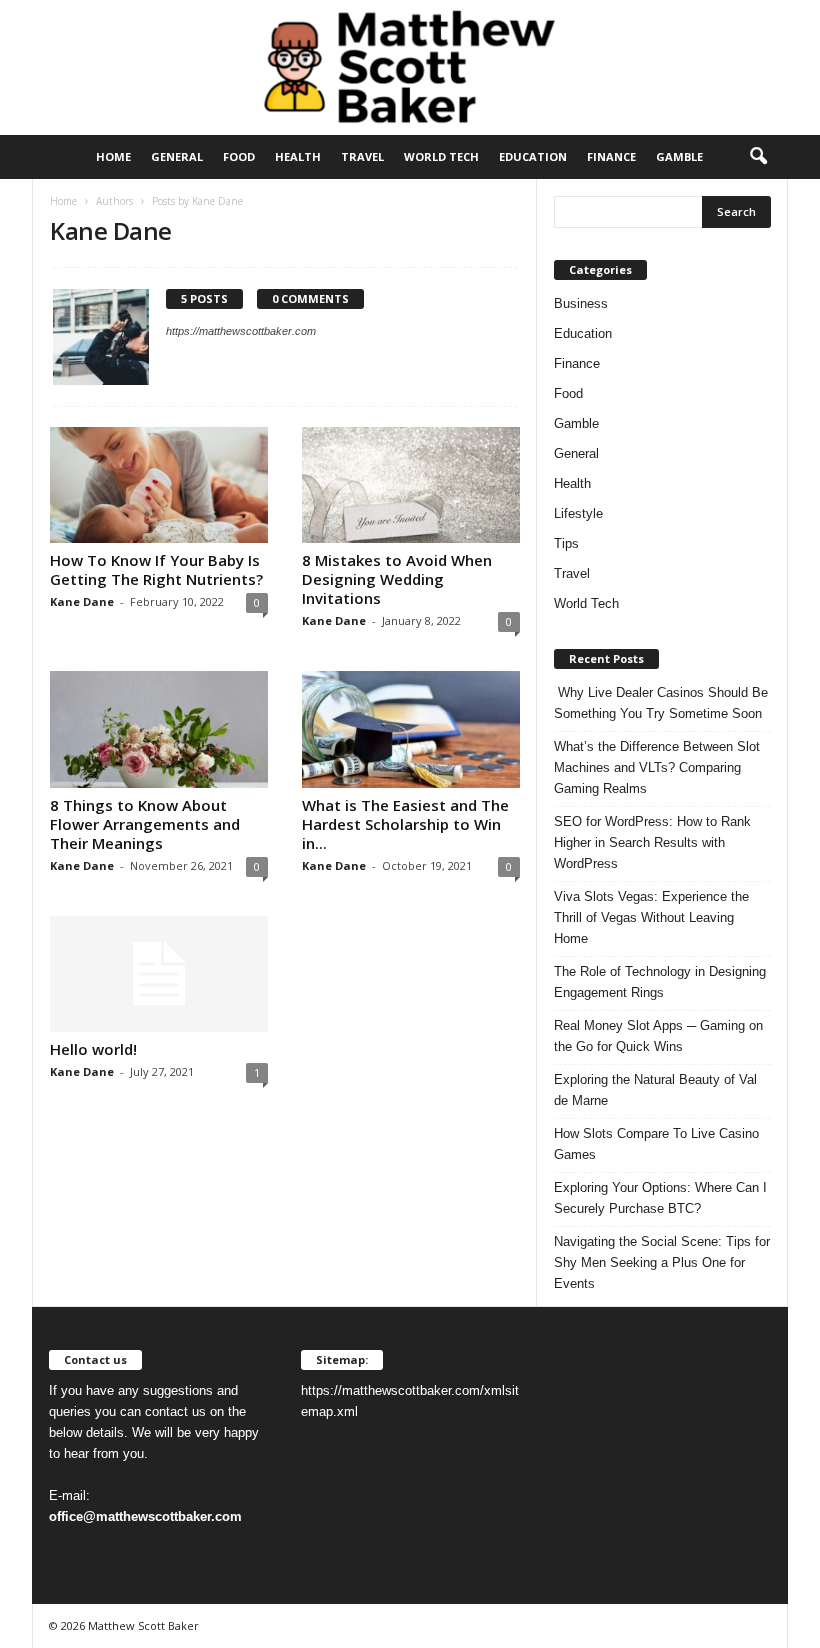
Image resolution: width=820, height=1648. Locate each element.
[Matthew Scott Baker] (410, 67)
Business (581, 303)
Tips (566, 543)
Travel (362, 156)
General (177, 156)
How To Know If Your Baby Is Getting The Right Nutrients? (156, 569)
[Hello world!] (159, 974)
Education (533, 156)
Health (298, 156)
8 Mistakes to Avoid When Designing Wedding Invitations (397, 579)
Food (239, 156)
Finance (611, 156)
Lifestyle (578, 513)
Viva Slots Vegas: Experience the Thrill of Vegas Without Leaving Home (651, 917)
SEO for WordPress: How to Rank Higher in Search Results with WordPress (652, 842)
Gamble (679, 156)
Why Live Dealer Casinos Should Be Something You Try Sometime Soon (661, 703)
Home (113, 156)
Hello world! (93, 1049)
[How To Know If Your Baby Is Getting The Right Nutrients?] (159, 485)
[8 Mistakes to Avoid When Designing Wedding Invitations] (411, 485)
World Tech (441, 156)
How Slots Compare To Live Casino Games (656, 1144)
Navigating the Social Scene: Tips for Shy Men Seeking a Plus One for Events (662, 1262)
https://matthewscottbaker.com (241, 331)
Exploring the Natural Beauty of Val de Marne (655, 1090)
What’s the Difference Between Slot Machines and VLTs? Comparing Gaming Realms (657, 767)
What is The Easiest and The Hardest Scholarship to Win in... (405, 824)
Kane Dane (82, 601)
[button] (758, 157)
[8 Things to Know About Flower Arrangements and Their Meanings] (159, 729)
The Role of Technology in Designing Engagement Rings (660, 982)
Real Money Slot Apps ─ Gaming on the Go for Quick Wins (658, 1036)
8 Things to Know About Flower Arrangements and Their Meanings (145, 824)
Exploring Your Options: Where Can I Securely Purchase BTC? (660, 1198)
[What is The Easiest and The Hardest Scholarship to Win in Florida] (411, 729)
